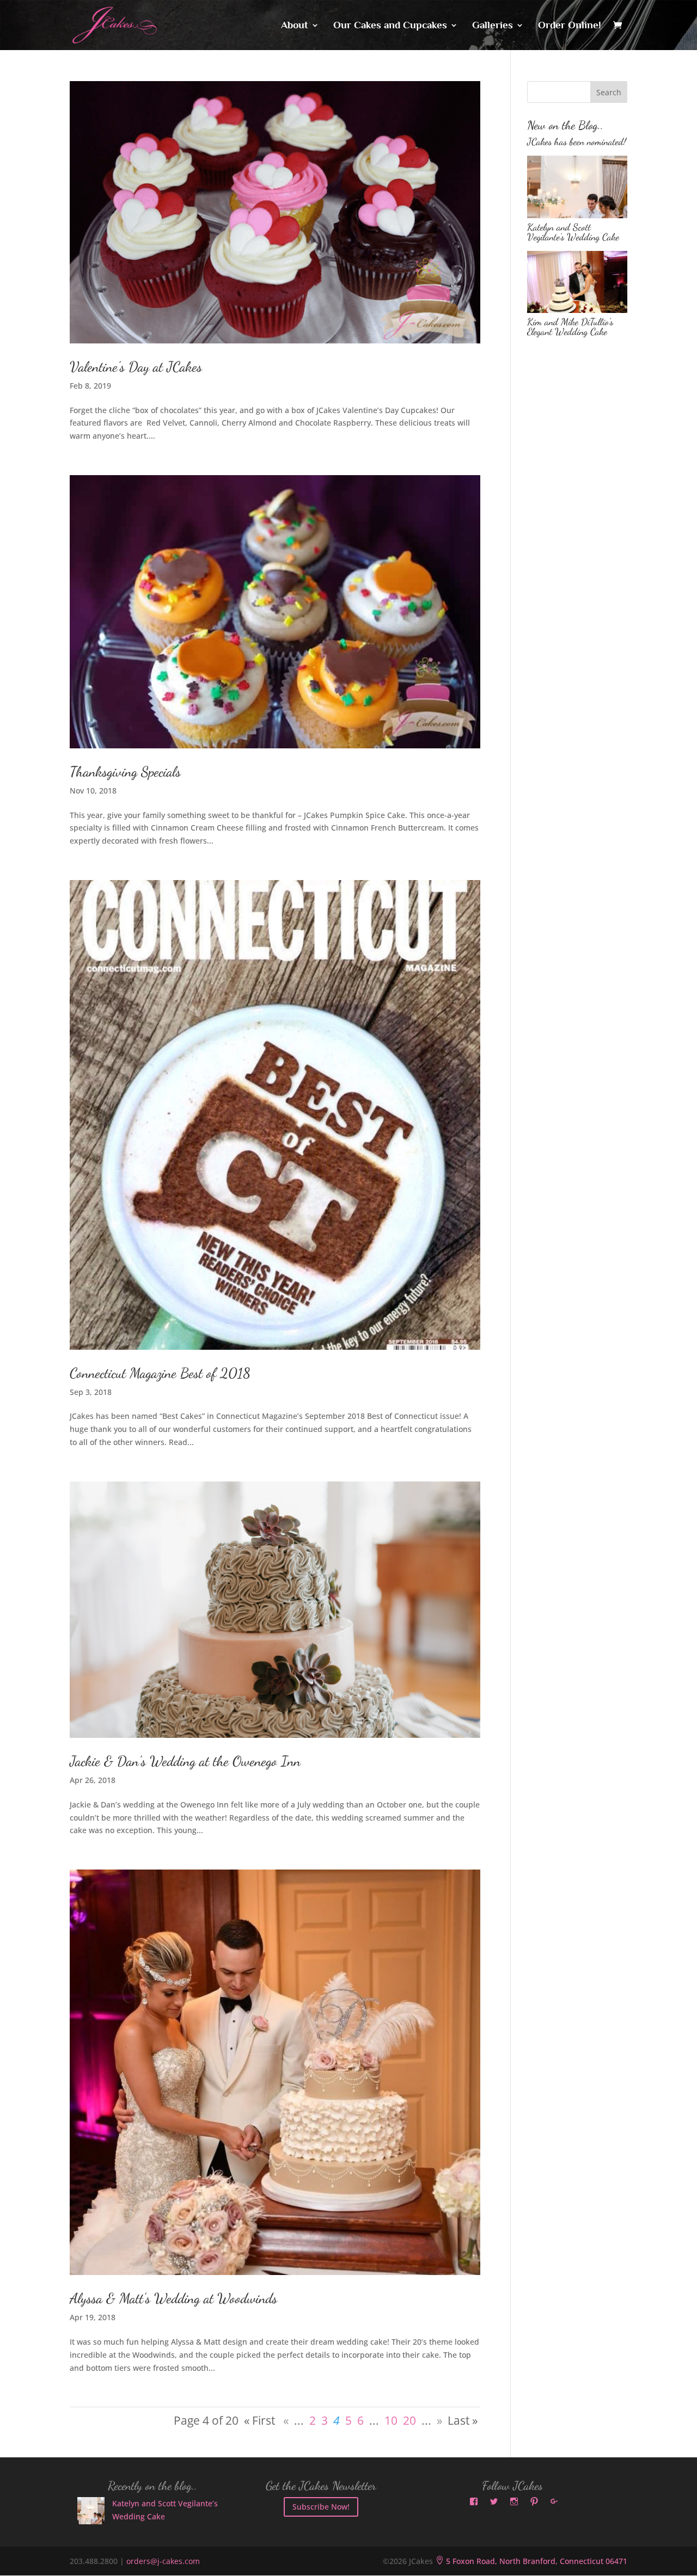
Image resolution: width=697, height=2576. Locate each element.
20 (409, 2420)
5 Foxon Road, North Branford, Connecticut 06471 (531, 2561)
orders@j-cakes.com (163, 2561)
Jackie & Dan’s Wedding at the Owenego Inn (185, 1761)
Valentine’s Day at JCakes (136, 367)
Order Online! (570, 26)
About (295, 26)
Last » (463, 2420)
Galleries (493, 26)
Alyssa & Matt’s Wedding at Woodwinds (173, 2298)
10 (391, 2420)
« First (259, 2420)
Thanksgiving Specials (125, 771)
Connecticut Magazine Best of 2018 (160, 1373)
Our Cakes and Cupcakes (390, 26)
